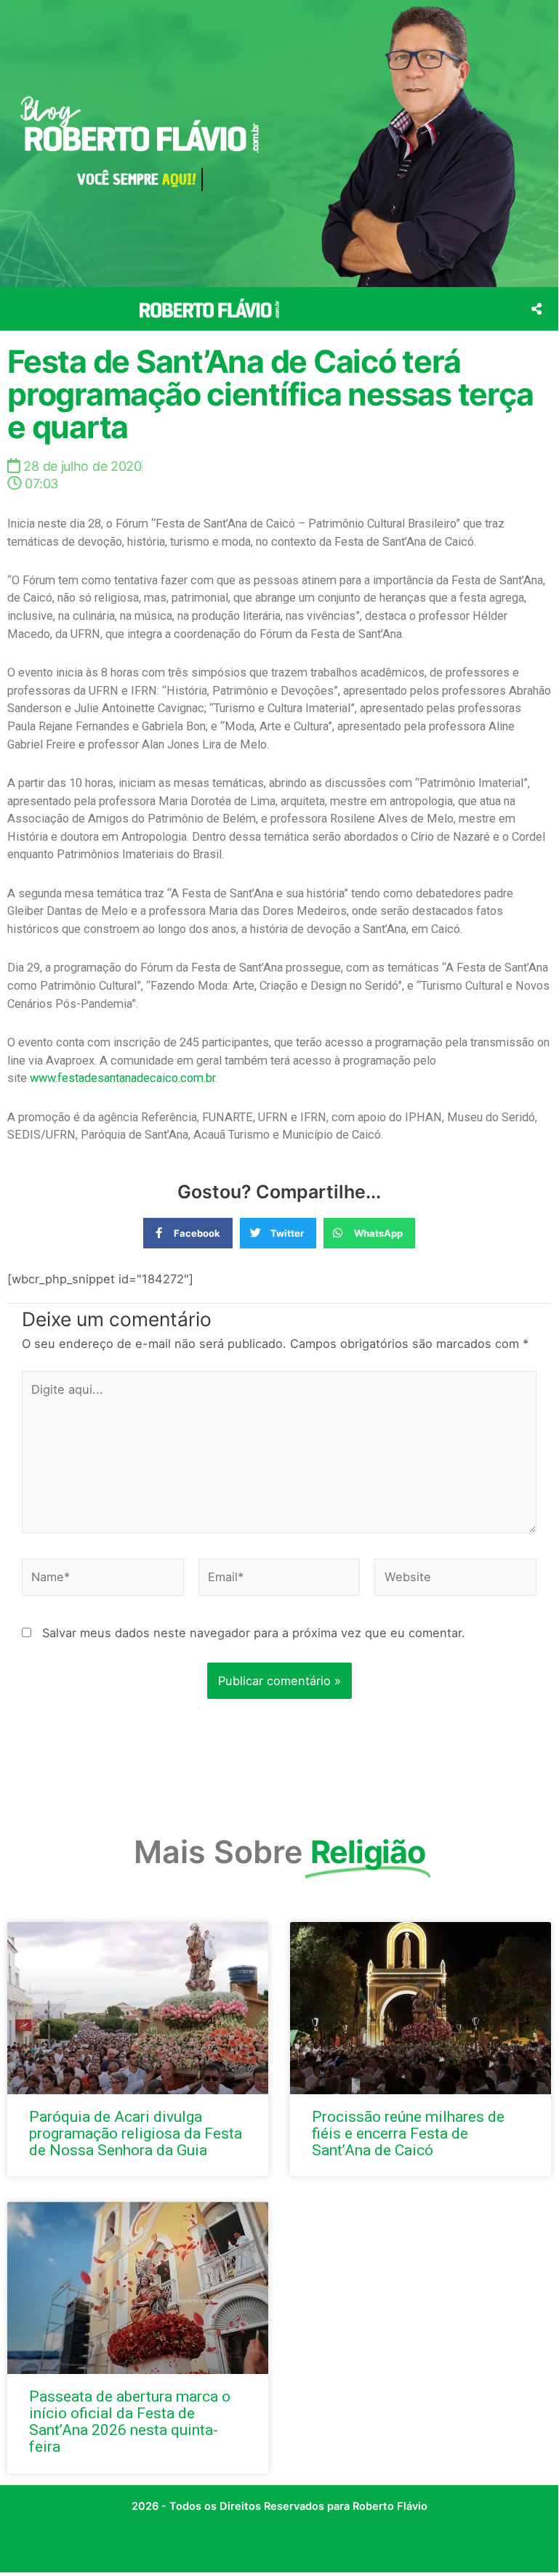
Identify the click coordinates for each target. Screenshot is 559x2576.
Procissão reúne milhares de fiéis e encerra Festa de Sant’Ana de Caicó (408, 2133)
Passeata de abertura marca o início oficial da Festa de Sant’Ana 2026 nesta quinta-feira (130, 2422)
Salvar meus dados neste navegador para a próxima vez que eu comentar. (254, 1633)
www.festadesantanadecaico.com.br (122, 1078)
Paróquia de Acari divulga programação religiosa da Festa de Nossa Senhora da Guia (136, 2133)
